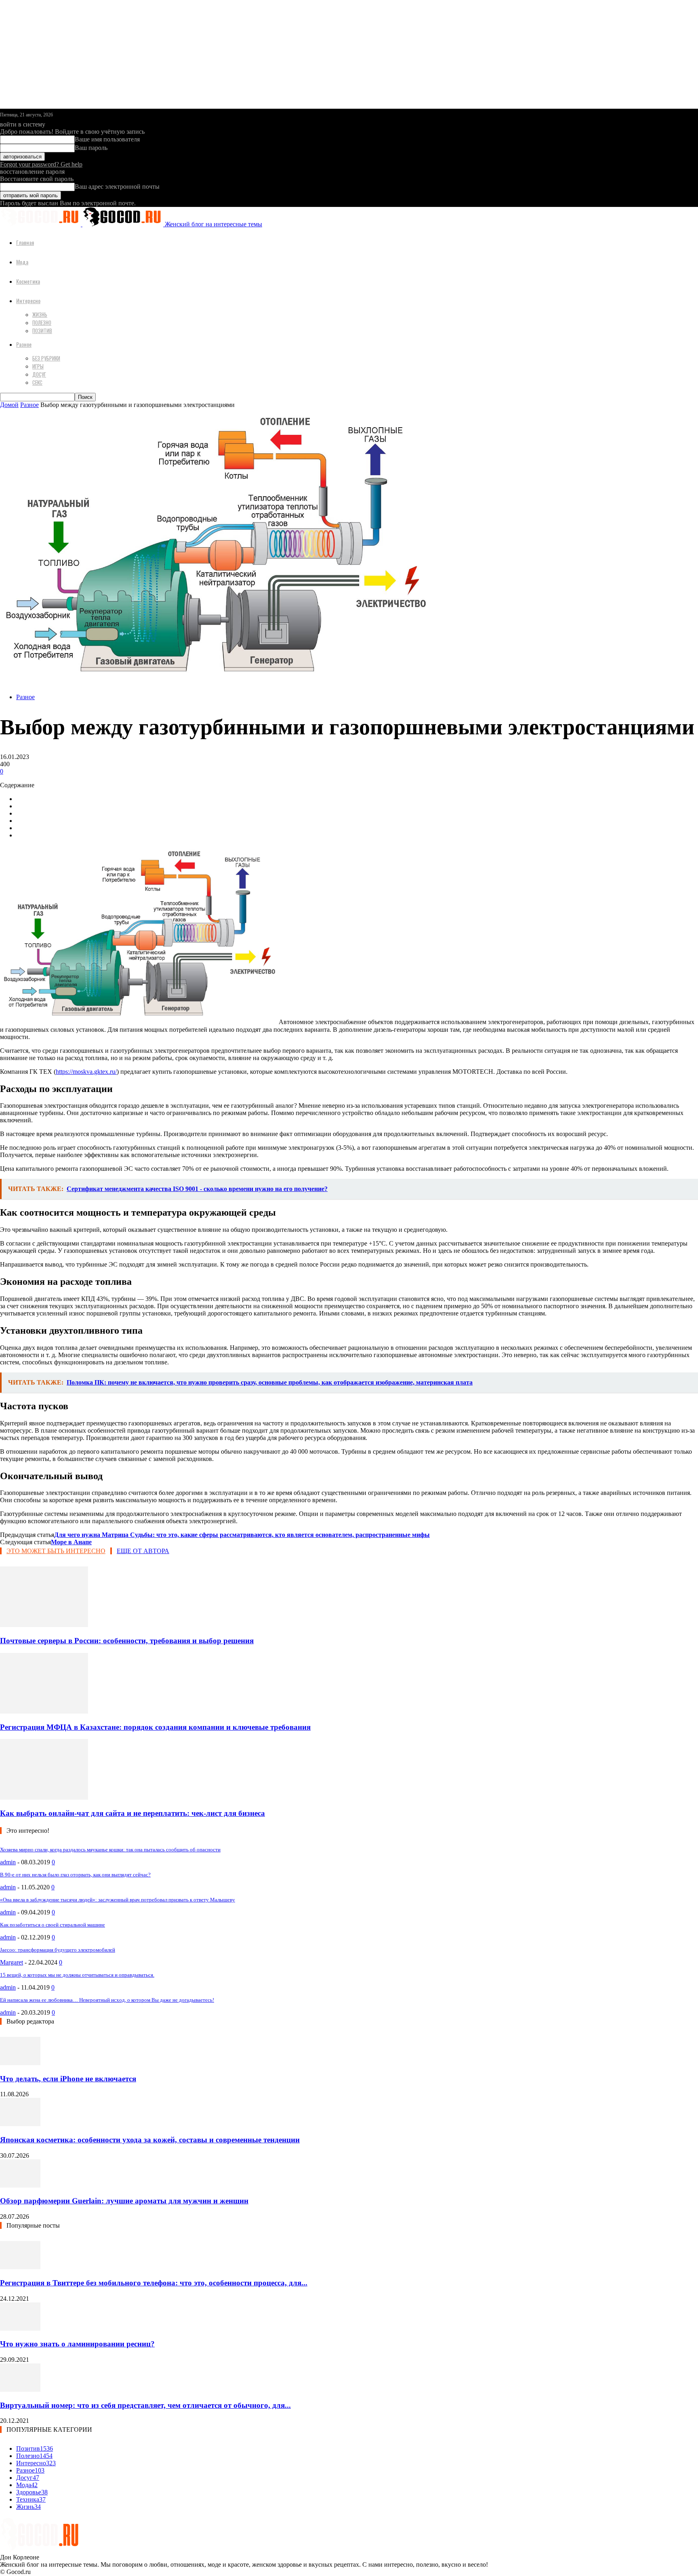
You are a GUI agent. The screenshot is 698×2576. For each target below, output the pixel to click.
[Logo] (41, 224)
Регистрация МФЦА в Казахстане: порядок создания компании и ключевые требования (155, 1727)
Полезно (42, 323)
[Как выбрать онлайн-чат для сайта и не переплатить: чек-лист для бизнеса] (44, 1797)
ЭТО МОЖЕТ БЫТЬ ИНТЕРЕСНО (56, 1551)
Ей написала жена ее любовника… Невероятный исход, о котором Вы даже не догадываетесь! (107, 2000)
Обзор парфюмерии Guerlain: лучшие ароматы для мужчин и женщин (124, 2201)
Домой (9, 405)
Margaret (12, 1962)
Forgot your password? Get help (41, 164)
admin (8, 1862)
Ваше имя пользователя (107, 139)
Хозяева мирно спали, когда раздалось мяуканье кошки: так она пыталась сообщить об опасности (110, 1850)
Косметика (28, 281)
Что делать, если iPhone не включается (68, 2079)
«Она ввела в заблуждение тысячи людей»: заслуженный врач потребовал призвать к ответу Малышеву (118, 1900)
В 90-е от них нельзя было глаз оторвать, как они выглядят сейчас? (75, 1875)
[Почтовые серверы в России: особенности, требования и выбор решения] (44, 1625)
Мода (22, 262)
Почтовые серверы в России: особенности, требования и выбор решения (127, 1641)
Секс (37, 382)
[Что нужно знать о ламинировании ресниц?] (20, 2328)
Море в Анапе (71, 1542)
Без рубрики (46, 358)
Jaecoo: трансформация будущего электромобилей (58, 1950)
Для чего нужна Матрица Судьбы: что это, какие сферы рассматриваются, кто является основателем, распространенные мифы (242, 1535)
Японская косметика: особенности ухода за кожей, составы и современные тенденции (150, 2140)
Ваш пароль (91, 148)
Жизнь (40, 314)
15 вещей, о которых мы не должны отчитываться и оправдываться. (77, 1975)
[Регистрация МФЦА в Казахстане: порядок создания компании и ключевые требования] (44, 1711)
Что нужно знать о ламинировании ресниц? (77, 2344)
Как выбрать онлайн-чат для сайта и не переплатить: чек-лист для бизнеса (132, 1813)
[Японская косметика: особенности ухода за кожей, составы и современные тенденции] (20, 2124)
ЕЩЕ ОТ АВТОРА (143, 1551)
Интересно (28, 300)
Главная (25, 242)
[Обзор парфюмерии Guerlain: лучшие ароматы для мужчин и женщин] (20, 2185)
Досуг (39, 374)
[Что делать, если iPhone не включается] (20, 2063)
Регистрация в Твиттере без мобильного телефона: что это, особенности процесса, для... (154, 2283)
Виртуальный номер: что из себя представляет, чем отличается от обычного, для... (145, 2405)
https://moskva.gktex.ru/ (86, 1072)
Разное (24, 344)
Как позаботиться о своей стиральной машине (53, 1925)
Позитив (42, 331)
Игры (38, 366)
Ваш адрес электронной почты (117, 187)
